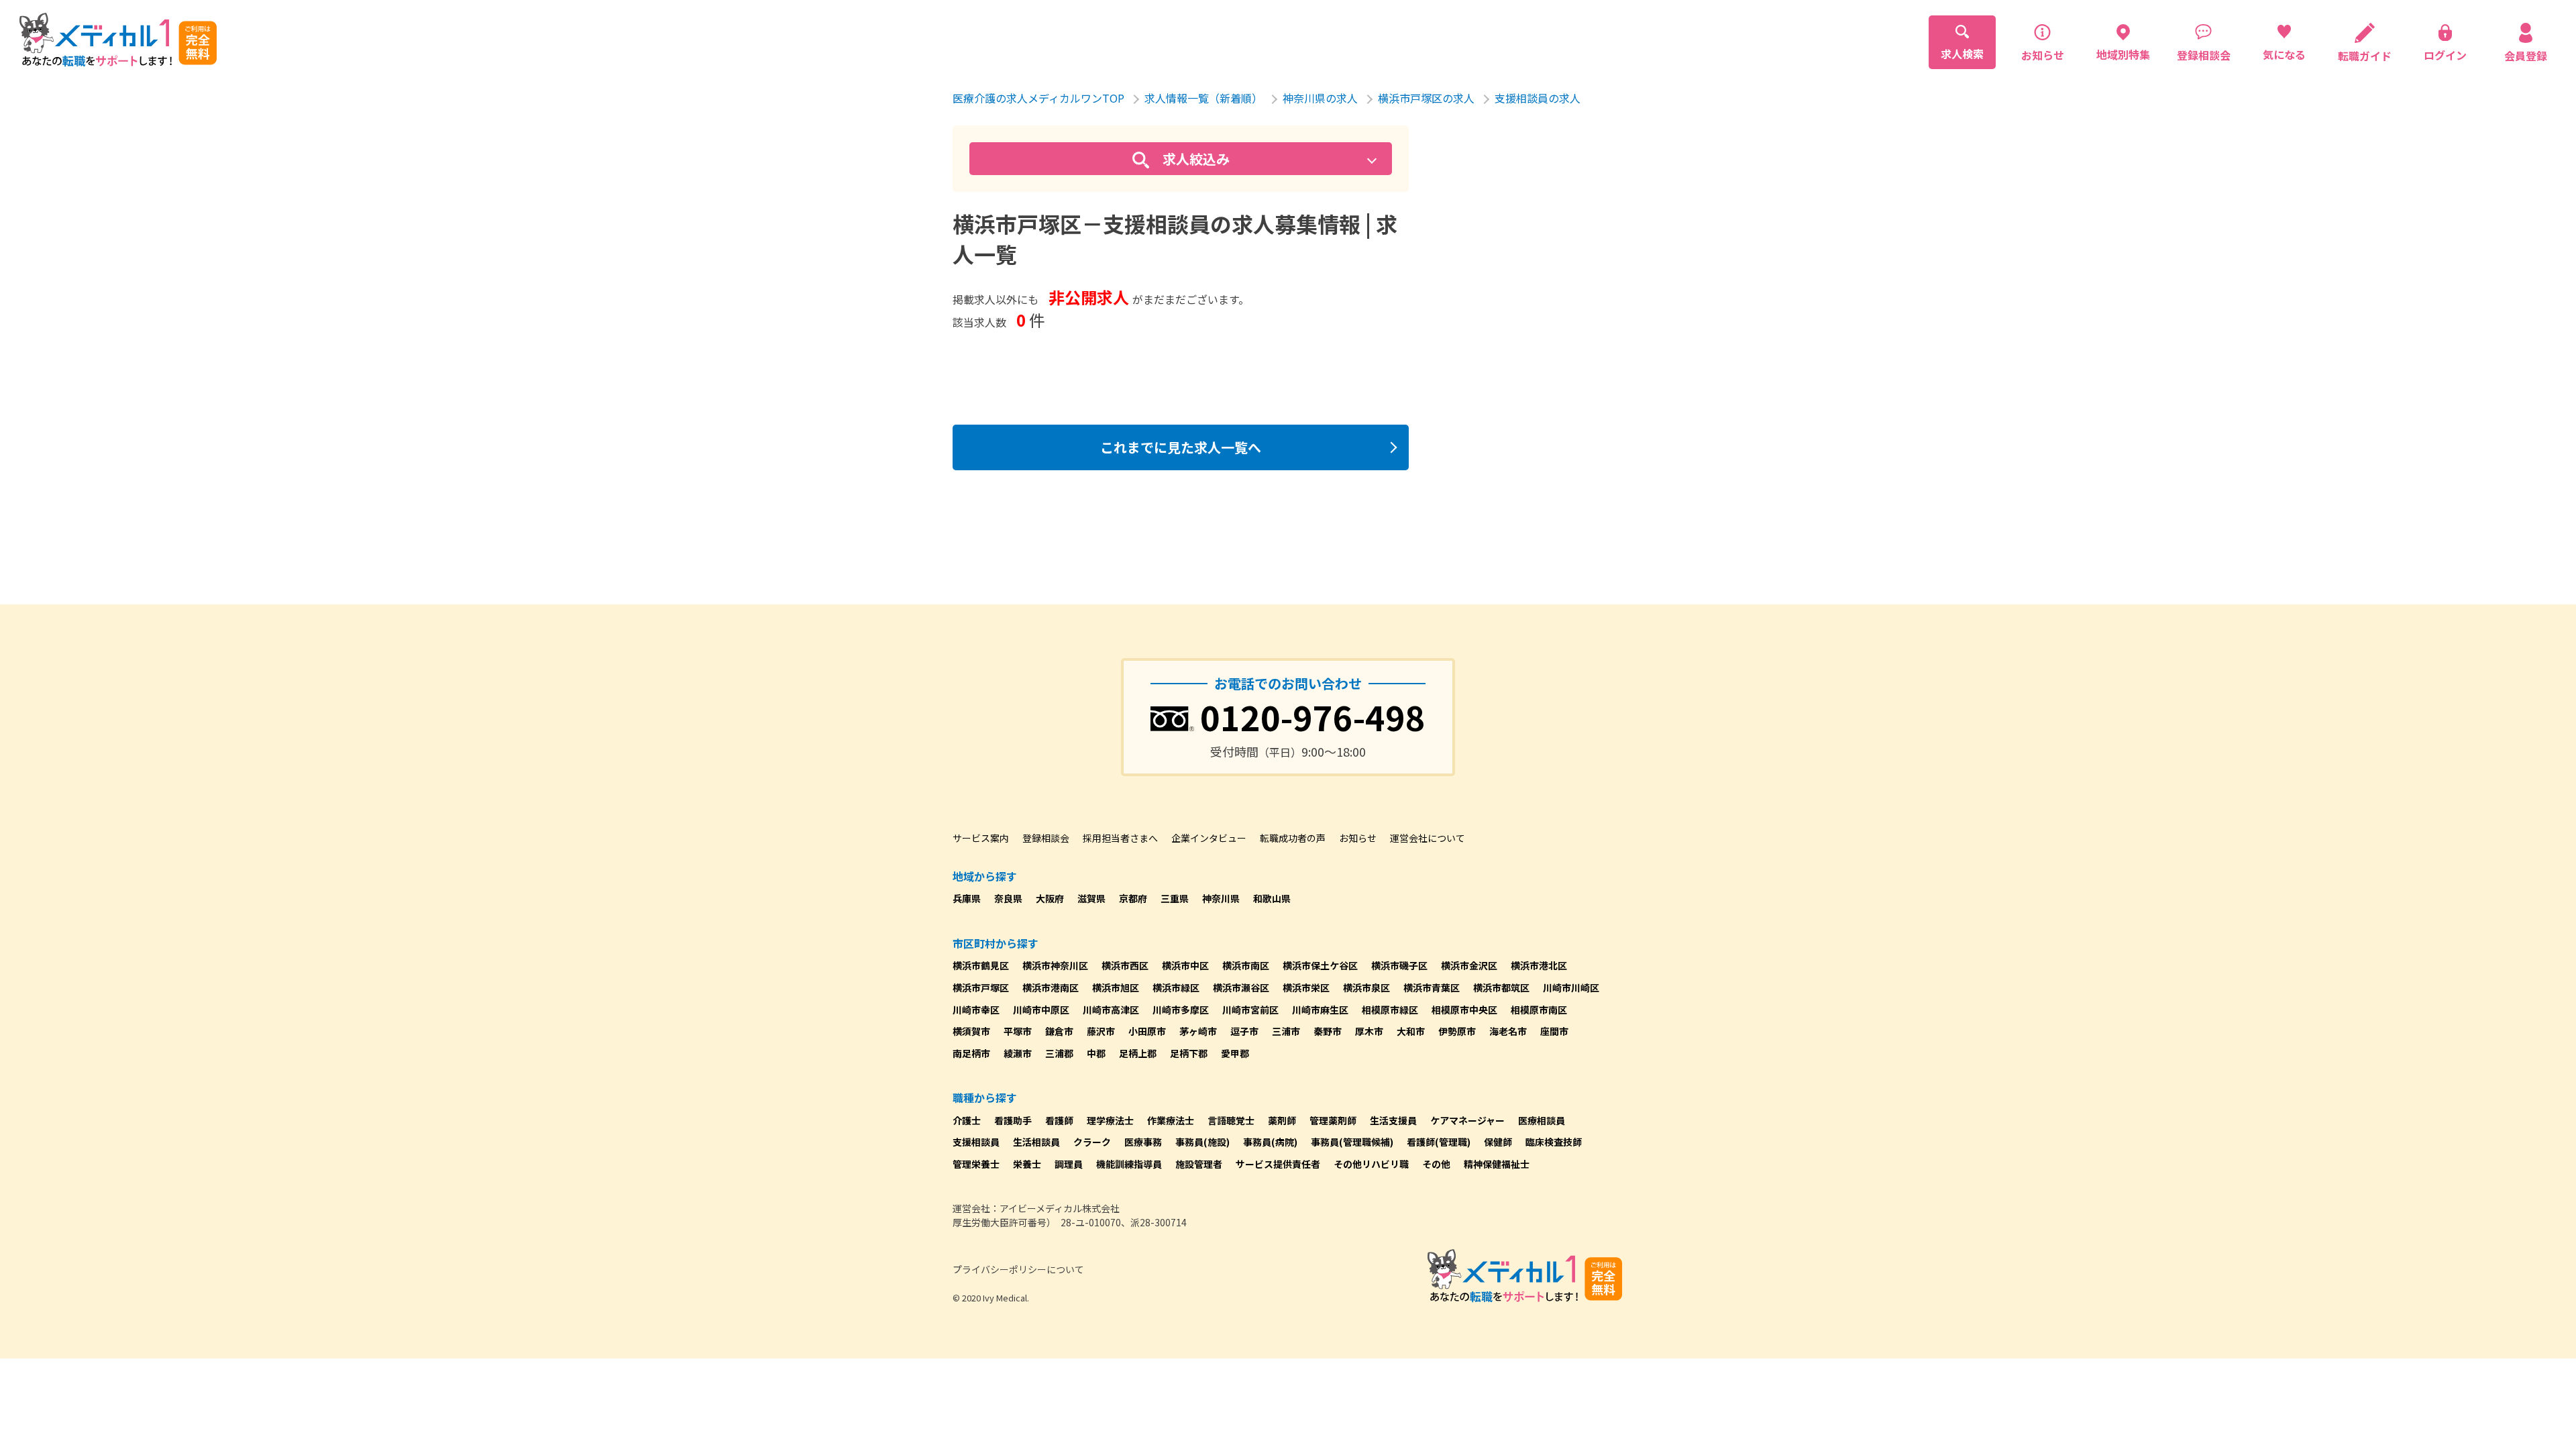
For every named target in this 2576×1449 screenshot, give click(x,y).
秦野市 (1328, 1031)
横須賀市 (971, 1031)
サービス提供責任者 (1278, 1164)
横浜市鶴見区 (981, 965)
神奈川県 (1221, 898)
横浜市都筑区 (1501, 987)
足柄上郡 (1138, 1053)
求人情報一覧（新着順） (1203, 98)
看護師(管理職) (1439, 1142)
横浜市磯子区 (1399, 965)
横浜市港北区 (1539, 965)
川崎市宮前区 (1250, 1010)
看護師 (1059, 1120)
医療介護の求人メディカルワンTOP (1038, 98)
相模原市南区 (1539, 1010)
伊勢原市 (1457, 1031)
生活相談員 (1036, 1142)
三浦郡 (1059, 1053)
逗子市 (1244, 1031)
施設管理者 (1199, 1164)
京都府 (1133, 898)
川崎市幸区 (976, 1010)
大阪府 (1050, 898)
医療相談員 (1542, 1120)
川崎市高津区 (1111, 1010)
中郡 (1096, 1053)
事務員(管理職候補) (1352, 1142)
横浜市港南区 (1051, 987)
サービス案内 (981, 838)
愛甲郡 (1235, 1053)
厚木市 (1369, 1031)
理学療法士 (1110, 1120)
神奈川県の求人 (1320, 98)
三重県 (1175, 898)
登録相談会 (1046, 838)
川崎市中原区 (1041, 1010)
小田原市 (1147, 1031)
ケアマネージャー (1467, 1120)
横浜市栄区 (1306, 987)
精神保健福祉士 (1497, 1164)
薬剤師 (1282, 1120)
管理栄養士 (976, 1164)
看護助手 (1013, 1120)
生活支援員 (1393, 1120)
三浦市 (1286, 1031)
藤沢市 (1101, 1031)
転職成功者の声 (1293, 838)
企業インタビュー (1209, 838)
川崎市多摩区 (1181, 1010)
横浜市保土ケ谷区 (1320, 965)
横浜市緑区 (1176, 987)
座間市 (1554, 1031)
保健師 (1498, 1142)
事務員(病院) (1270, 1142)
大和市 (1411, 1031)
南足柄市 (971, 1053)
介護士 (967, 1120)
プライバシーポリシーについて (1018, 1269)
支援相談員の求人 (1538, 98)
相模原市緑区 (1390, 1010)
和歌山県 (1272, 898)
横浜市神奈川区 (1055, 965)
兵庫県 (967, 898)
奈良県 (1008, 898)
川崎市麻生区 (1320, 1010)
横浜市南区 (1246, 965)
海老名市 (1508, 1031)
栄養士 (1027, 1164)
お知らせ (1358, 838)
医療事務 (1143, 1142)
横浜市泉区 (1366, 987)
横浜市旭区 (1116, 987)
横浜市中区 (1185, 965)
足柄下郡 (1189, 1053)
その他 (1436, 1164)
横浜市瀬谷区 (1241, 987)
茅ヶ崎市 (1198, 1031)
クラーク (1092, 1142)
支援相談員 (976, 1142)
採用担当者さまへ (1120, 838)
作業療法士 (1171, 1120)
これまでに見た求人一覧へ (1181, 447)
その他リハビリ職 (1371, 1164)
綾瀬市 (1018, 1053)
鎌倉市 (1059, 1031)
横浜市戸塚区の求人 (1426, 98)
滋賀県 (1091, 898)
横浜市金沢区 (1469, 965)
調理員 (1069, 1164)
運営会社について (1428, 838)
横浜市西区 (1125, 965)
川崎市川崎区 (1571, 987)
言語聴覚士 (1231, 1120)
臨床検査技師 (1554, 1142)
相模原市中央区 (1464, 1010)
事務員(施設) (1202, 1142)
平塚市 (1018, 1031)
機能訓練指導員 (1129, 1164)
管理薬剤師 (1333, 1120)
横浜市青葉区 (1432, 987)
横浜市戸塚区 (981, 987)
